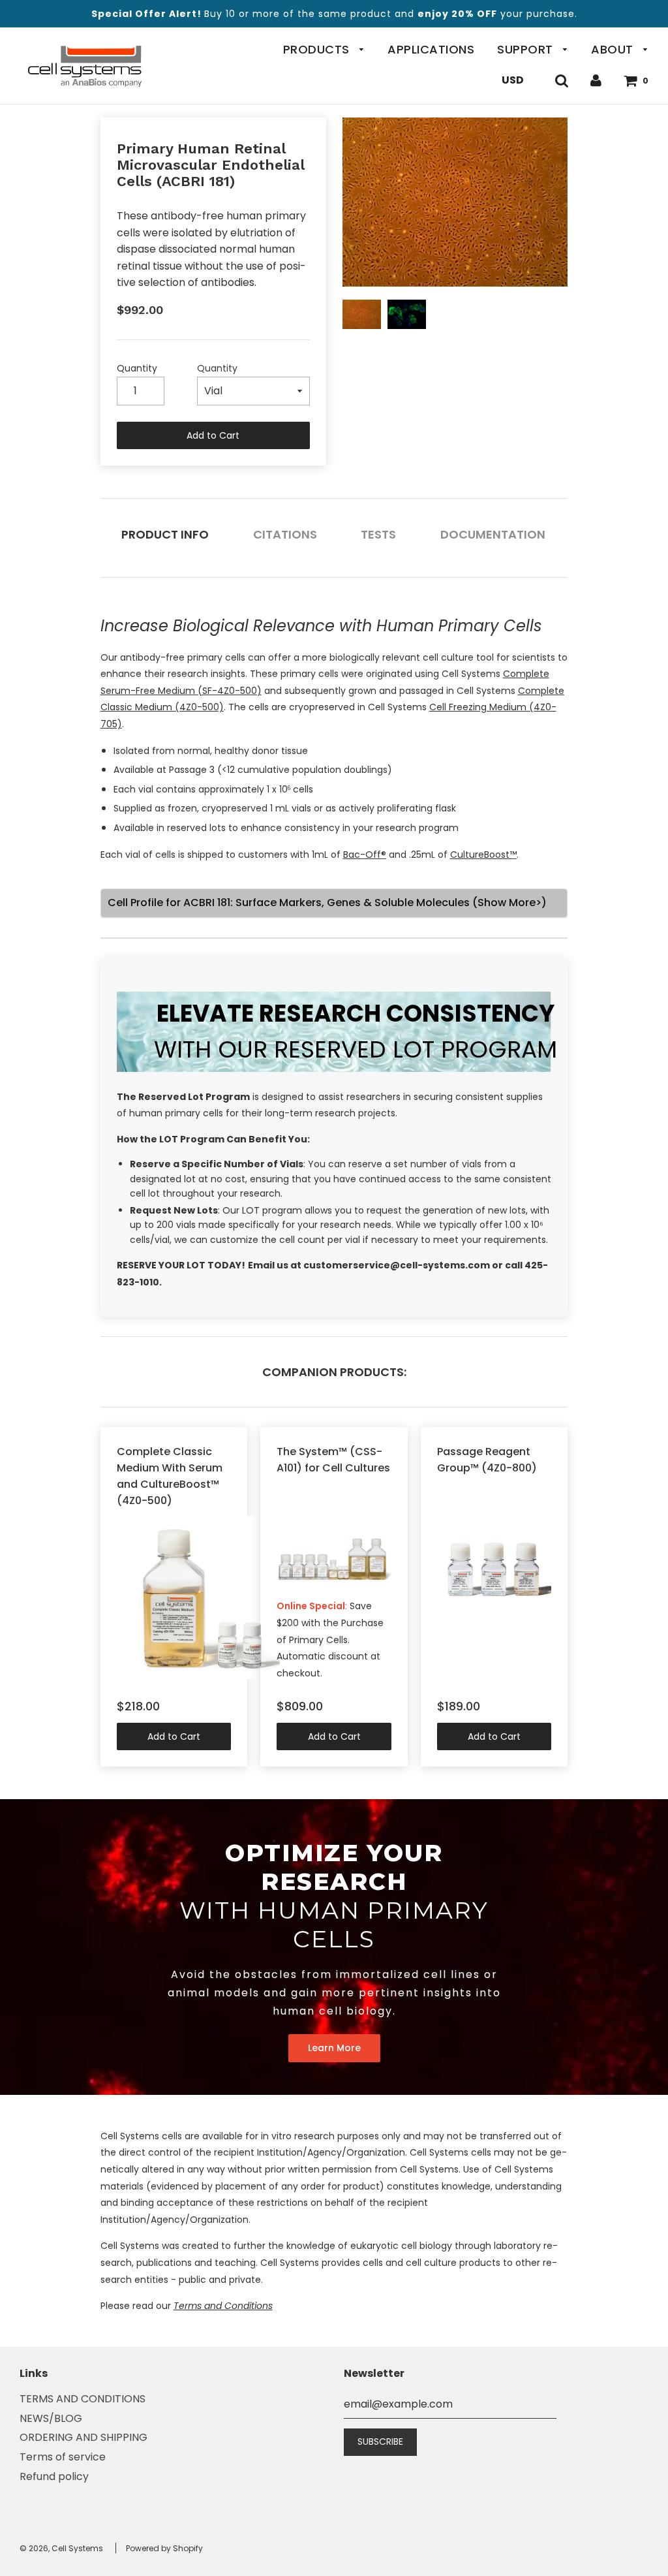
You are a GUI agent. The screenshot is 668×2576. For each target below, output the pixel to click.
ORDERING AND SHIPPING (83, 2437)
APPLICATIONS (431, 49)
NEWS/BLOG (51, 2418)
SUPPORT (527, 49)
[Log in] (596, 80)
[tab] (165, 534)
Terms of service (63, 2457)
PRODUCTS (318, 49)
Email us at (276, 1265)
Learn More (334, 2048)
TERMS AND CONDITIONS (83, 2399)
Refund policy (54, 2476)
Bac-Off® (365, 855)
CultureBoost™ (483, 855)
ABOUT (614, 49)
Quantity (137, 368)
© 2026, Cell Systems (61, 2548)
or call (508, 1265)
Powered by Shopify (164, 2548)
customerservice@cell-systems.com (398, 1265)
